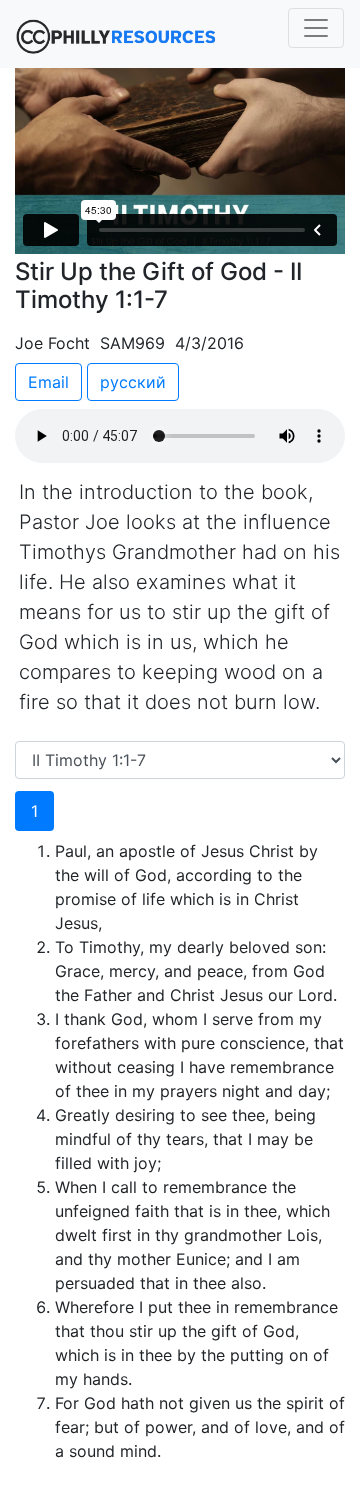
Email (48, 382)
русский (133, 382)
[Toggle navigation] (316, 28)
